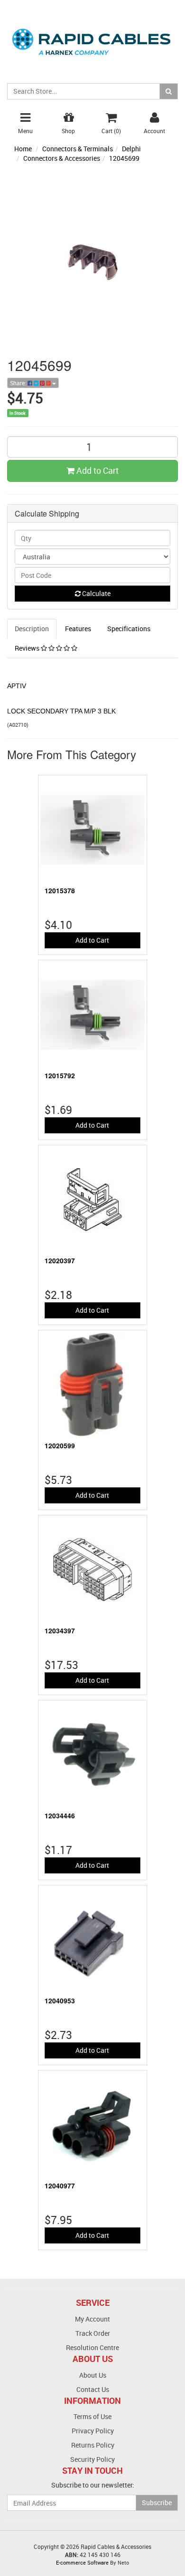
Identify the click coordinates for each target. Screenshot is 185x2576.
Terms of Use (92, 2416)
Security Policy (92, 2459)
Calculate (96, 593)
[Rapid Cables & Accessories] (92, 36)
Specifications (129, 629)
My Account (92, 2319)
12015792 (60, 1075)
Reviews (28, 648)
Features (78, 629)
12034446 (60, 1815)
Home (23, 149)
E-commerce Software (82, 2562)
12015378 (60, 890)
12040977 (60, 2186)
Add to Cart (97, 470)
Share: (19, 383)
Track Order (93, 2333)
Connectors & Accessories (62, 158)
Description (32, 629)
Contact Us (93, 2389)
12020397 (60, 1260)
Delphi (131, 149)
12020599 (60, 1445)
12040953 (60, 2000)
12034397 (60, 1630)
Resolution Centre (92, 2347)
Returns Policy (93, 2445)
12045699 (124, 158)
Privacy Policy (93, 2431)
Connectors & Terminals (78, 149)
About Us (93, 2375)
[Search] (169, 91)
